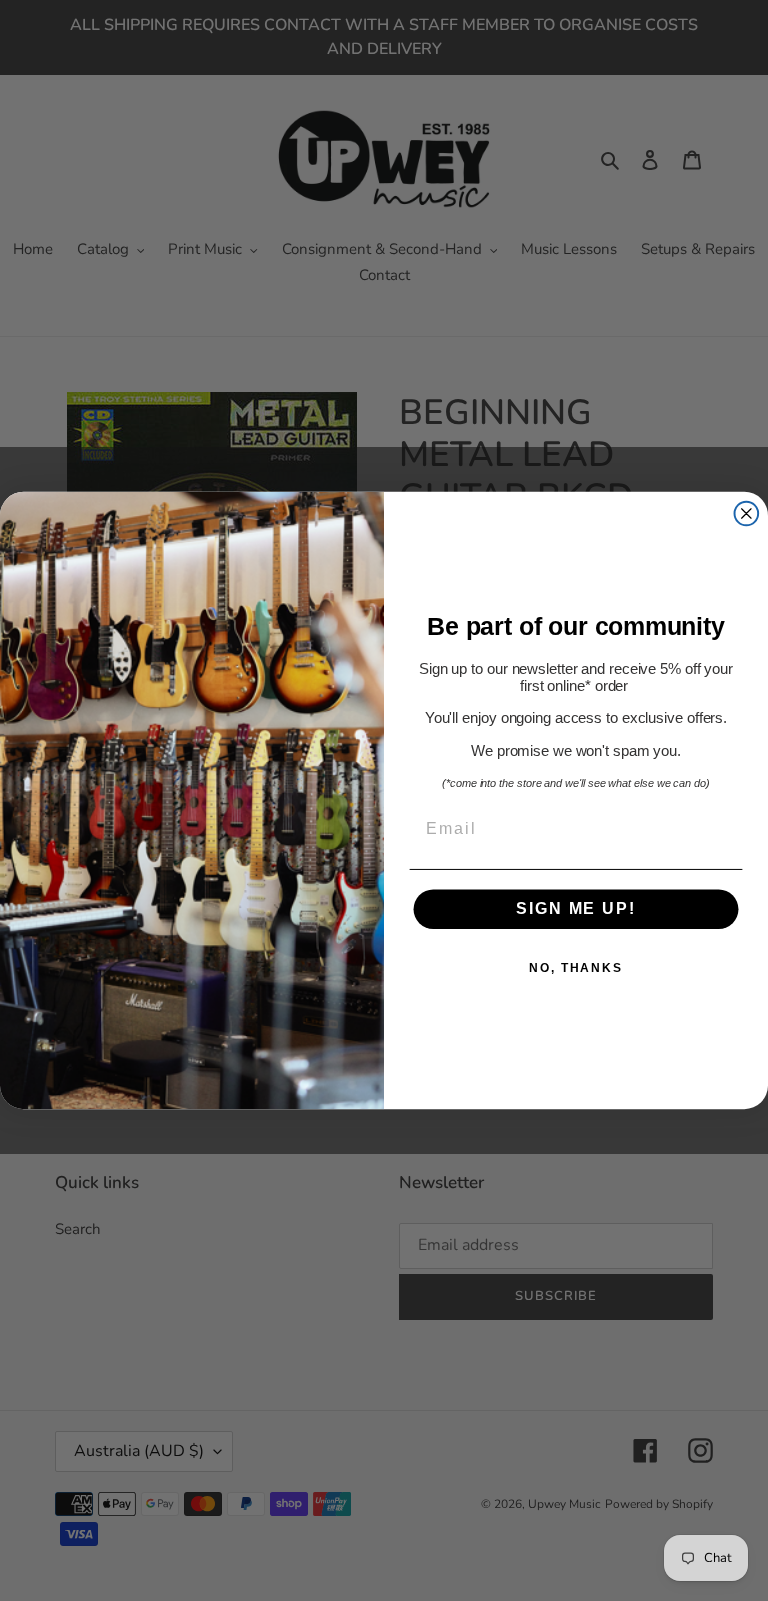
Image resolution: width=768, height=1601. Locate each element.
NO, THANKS (576, 969)
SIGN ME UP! (575, 909)
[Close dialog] (747, 514)
